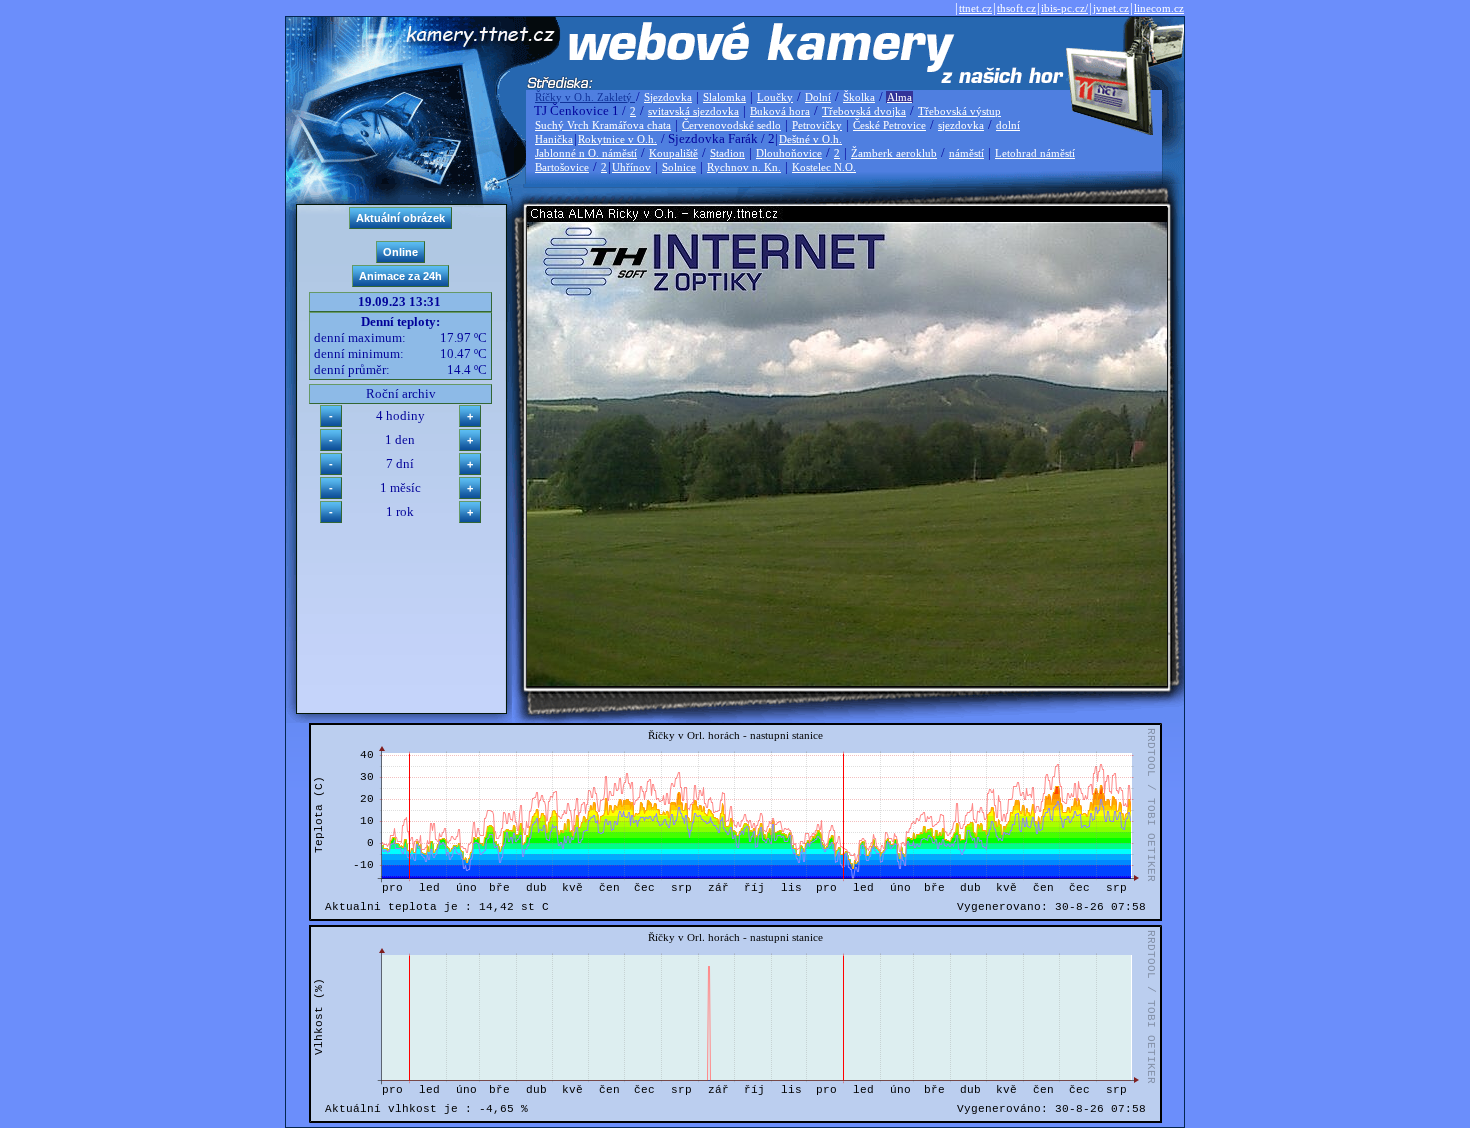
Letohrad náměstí (1035, 153)
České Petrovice (889, 125)
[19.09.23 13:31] (847, 681)
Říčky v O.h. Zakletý (585, 97)
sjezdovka (961, 125)
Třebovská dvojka (864, 111)
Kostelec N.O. (824, 167)
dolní (1008, 125)
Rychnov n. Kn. (744, 167)
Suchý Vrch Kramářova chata (603, 125)
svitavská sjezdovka (693, 111)
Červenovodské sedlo (731, 125)
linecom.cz (1159, 8)
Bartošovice (562, 167)
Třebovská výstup (959, 111)
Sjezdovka (668, 97)
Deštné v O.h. (810, 139)
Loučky (775, 97)
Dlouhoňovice (789, 153)
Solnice (679, 167)
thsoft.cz (1016, 8)
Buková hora (780, 111)
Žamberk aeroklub (894, 153)
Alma (899, 97)
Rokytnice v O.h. (617, 139)
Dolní (818, 97)
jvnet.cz (1111, 8)
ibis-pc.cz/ (1064, 8)
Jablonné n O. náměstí (586, 153)
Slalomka (724, 97)
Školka (859, 97)
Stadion (727, 153)
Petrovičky (817, 125)
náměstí (966, 153)
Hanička (554, 139)
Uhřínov (631, 167)
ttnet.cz (975, 8)
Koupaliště (673, 153)
